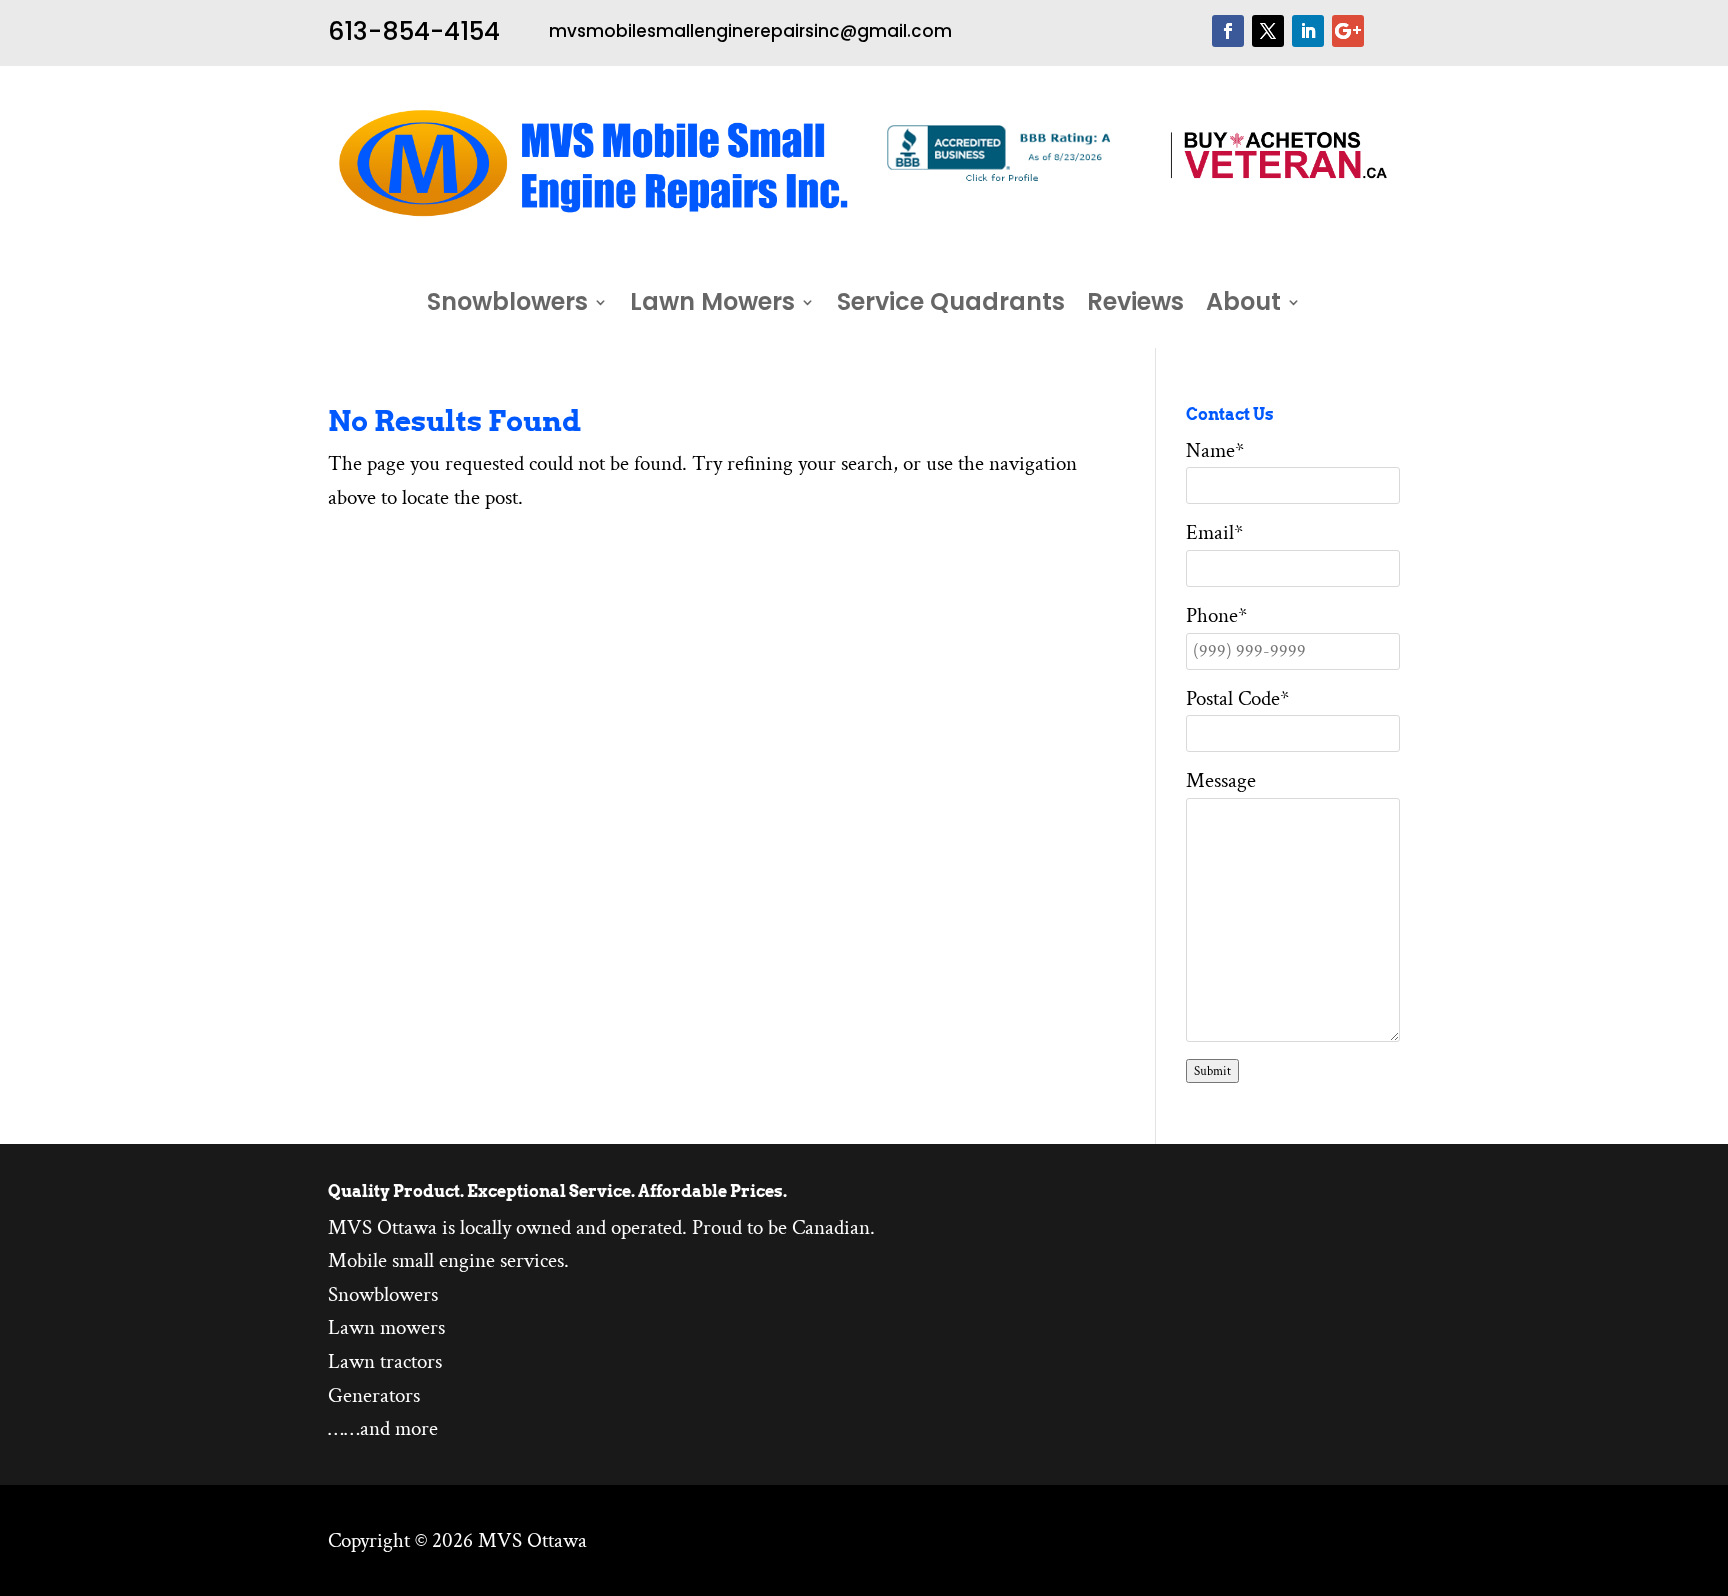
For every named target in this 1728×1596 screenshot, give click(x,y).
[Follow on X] (1268, 31)
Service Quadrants (951, 306)
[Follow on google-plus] (1348, 31)
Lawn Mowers (712, 306)
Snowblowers (507, 306)
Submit (1212, 1071)
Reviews (1135, 306)
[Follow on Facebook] (1228, 31)
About (1243, 306)
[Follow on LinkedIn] (1308, 31)
